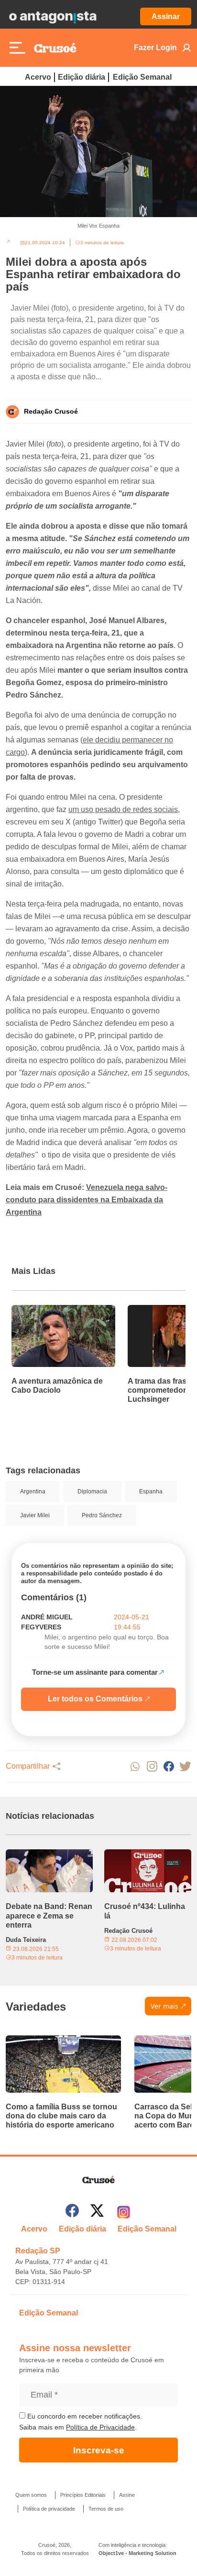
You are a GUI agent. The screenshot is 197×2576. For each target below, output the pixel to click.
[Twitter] (97, 2212)
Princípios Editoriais (83, 2495)
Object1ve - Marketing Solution (137, 2553)
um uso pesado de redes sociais (123, 809)
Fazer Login (155, 47)
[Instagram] (124, 2212)
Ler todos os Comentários (95, 1699)
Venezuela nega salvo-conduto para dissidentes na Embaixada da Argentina (87, 1200)
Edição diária (82, 77)
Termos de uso (106, 2509)
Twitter (185, 1767)
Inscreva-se (99, 2450)
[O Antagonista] (53, 17)
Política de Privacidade (100, 2427)
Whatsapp (135, 1767)
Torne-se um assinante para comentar (95, 1672)
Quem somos (31, 2495)
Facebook (169, 1767)
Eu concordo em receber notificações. (84, 2416)
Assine (127, 2495)
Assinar (166, 16)
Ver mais (164, 2006)
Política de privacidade (49, 2509)
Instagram (152, 1767)
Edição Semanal (142, 77)
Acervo (38, 77)
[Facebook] (72, 2212)
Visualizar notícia (42, 1311)
